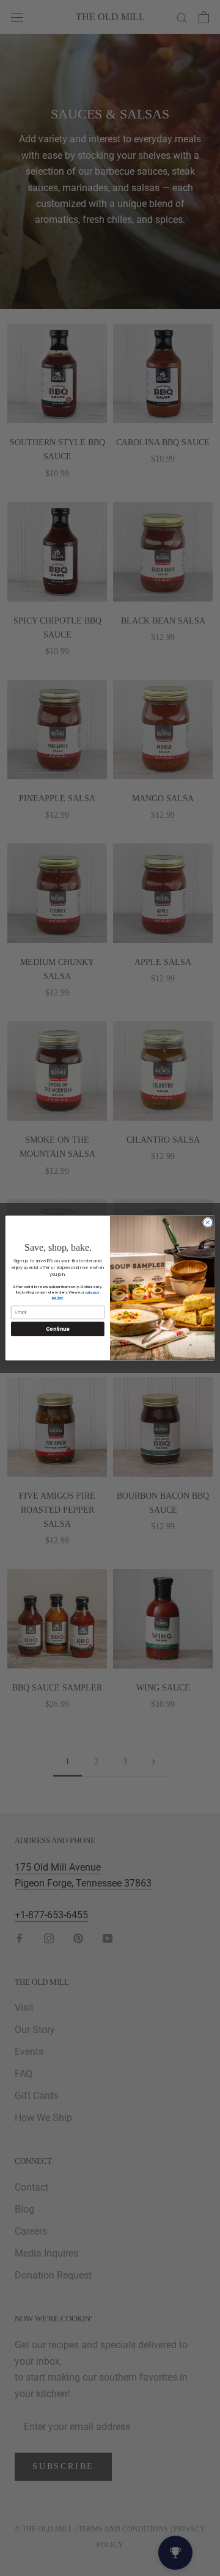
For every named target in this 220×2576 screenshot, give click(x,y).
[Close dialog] (207, 1222)
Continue (57, 1329)
